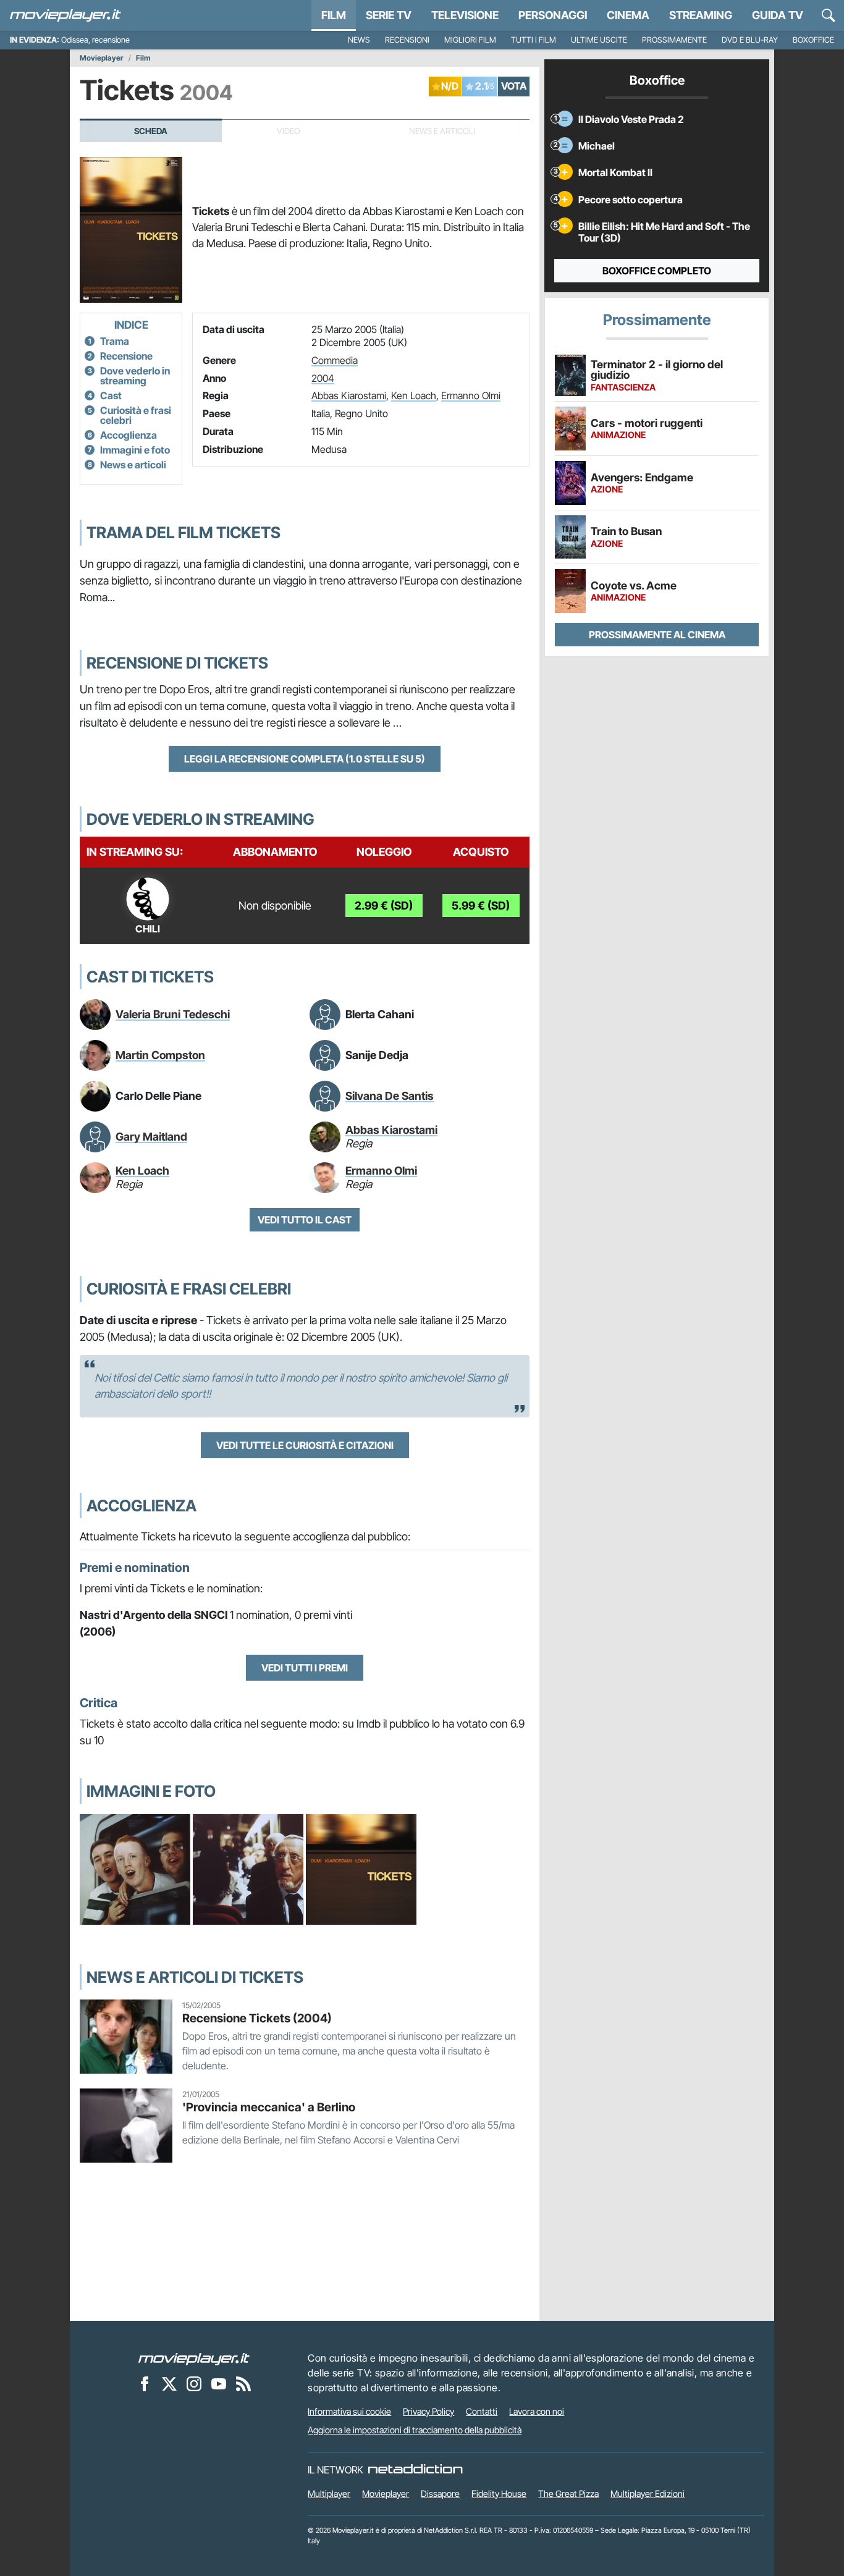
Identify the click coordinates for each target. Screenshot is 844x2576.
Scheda (151, 131)
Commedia (335, 360)
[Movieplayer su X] (169, 2383)
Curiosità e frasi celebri (136, 415)
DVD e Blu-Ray (750, 40)
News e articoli (133, 465)
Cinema (628, 15)
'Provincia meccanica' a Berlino (269, 2107)
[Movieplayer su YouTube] (219, 2383)
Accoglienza (129, 435)
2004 (323, 378)
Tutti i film (534, 40)
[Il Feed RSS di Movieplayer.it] (243, 2383)
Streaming (701, 15)
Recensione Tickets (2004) (257, 2018)
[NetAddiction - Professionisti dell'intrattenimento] (415, 2470)
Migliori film (470, 40)
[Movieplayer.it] (65, 15)
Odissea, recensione (95, 40)
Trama (115, 341)
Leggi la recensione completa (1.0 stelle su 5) (305, 759)
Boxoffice (813, 40)
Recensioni (407, 40)
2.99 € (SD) (384, 906)
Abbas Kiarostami (349, 395)
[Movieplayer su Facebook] (145, 2383)
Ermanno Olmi (471, 395)
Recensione (126, 356)
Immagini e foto (135, 450)
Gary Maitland (151, 1137)
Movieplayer (102, 58)
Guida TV (778, 15)
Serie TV (389, 15)
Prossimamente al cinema (657, 635)
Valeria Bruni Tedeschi (173, 1014)
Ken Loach (414, 395)
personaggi (553, 15)
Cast (111, 395)
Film (334, 15)
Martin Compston (160, 1055)
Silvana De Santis (390, 1096)
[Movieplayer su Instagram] (194, 2383)
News (359, 40)
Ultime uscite (599, 40)
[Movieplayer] (194, 2358)
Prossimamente (674, 40)
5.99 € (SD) (481, 906)
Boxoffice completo (657, 271)
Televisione (465, 15)
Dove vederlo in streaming (135, 376)
